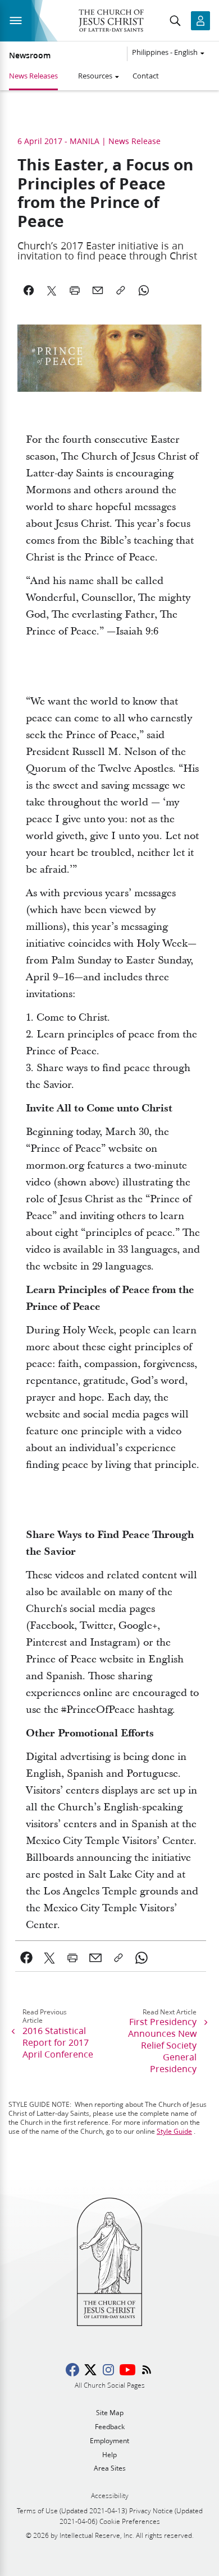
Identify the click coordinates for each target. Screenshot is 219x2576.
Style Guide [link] (174, 2131)
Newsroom (30, 55)
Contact (146, 76)
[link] (27, 1958)
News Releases (33, 76)
